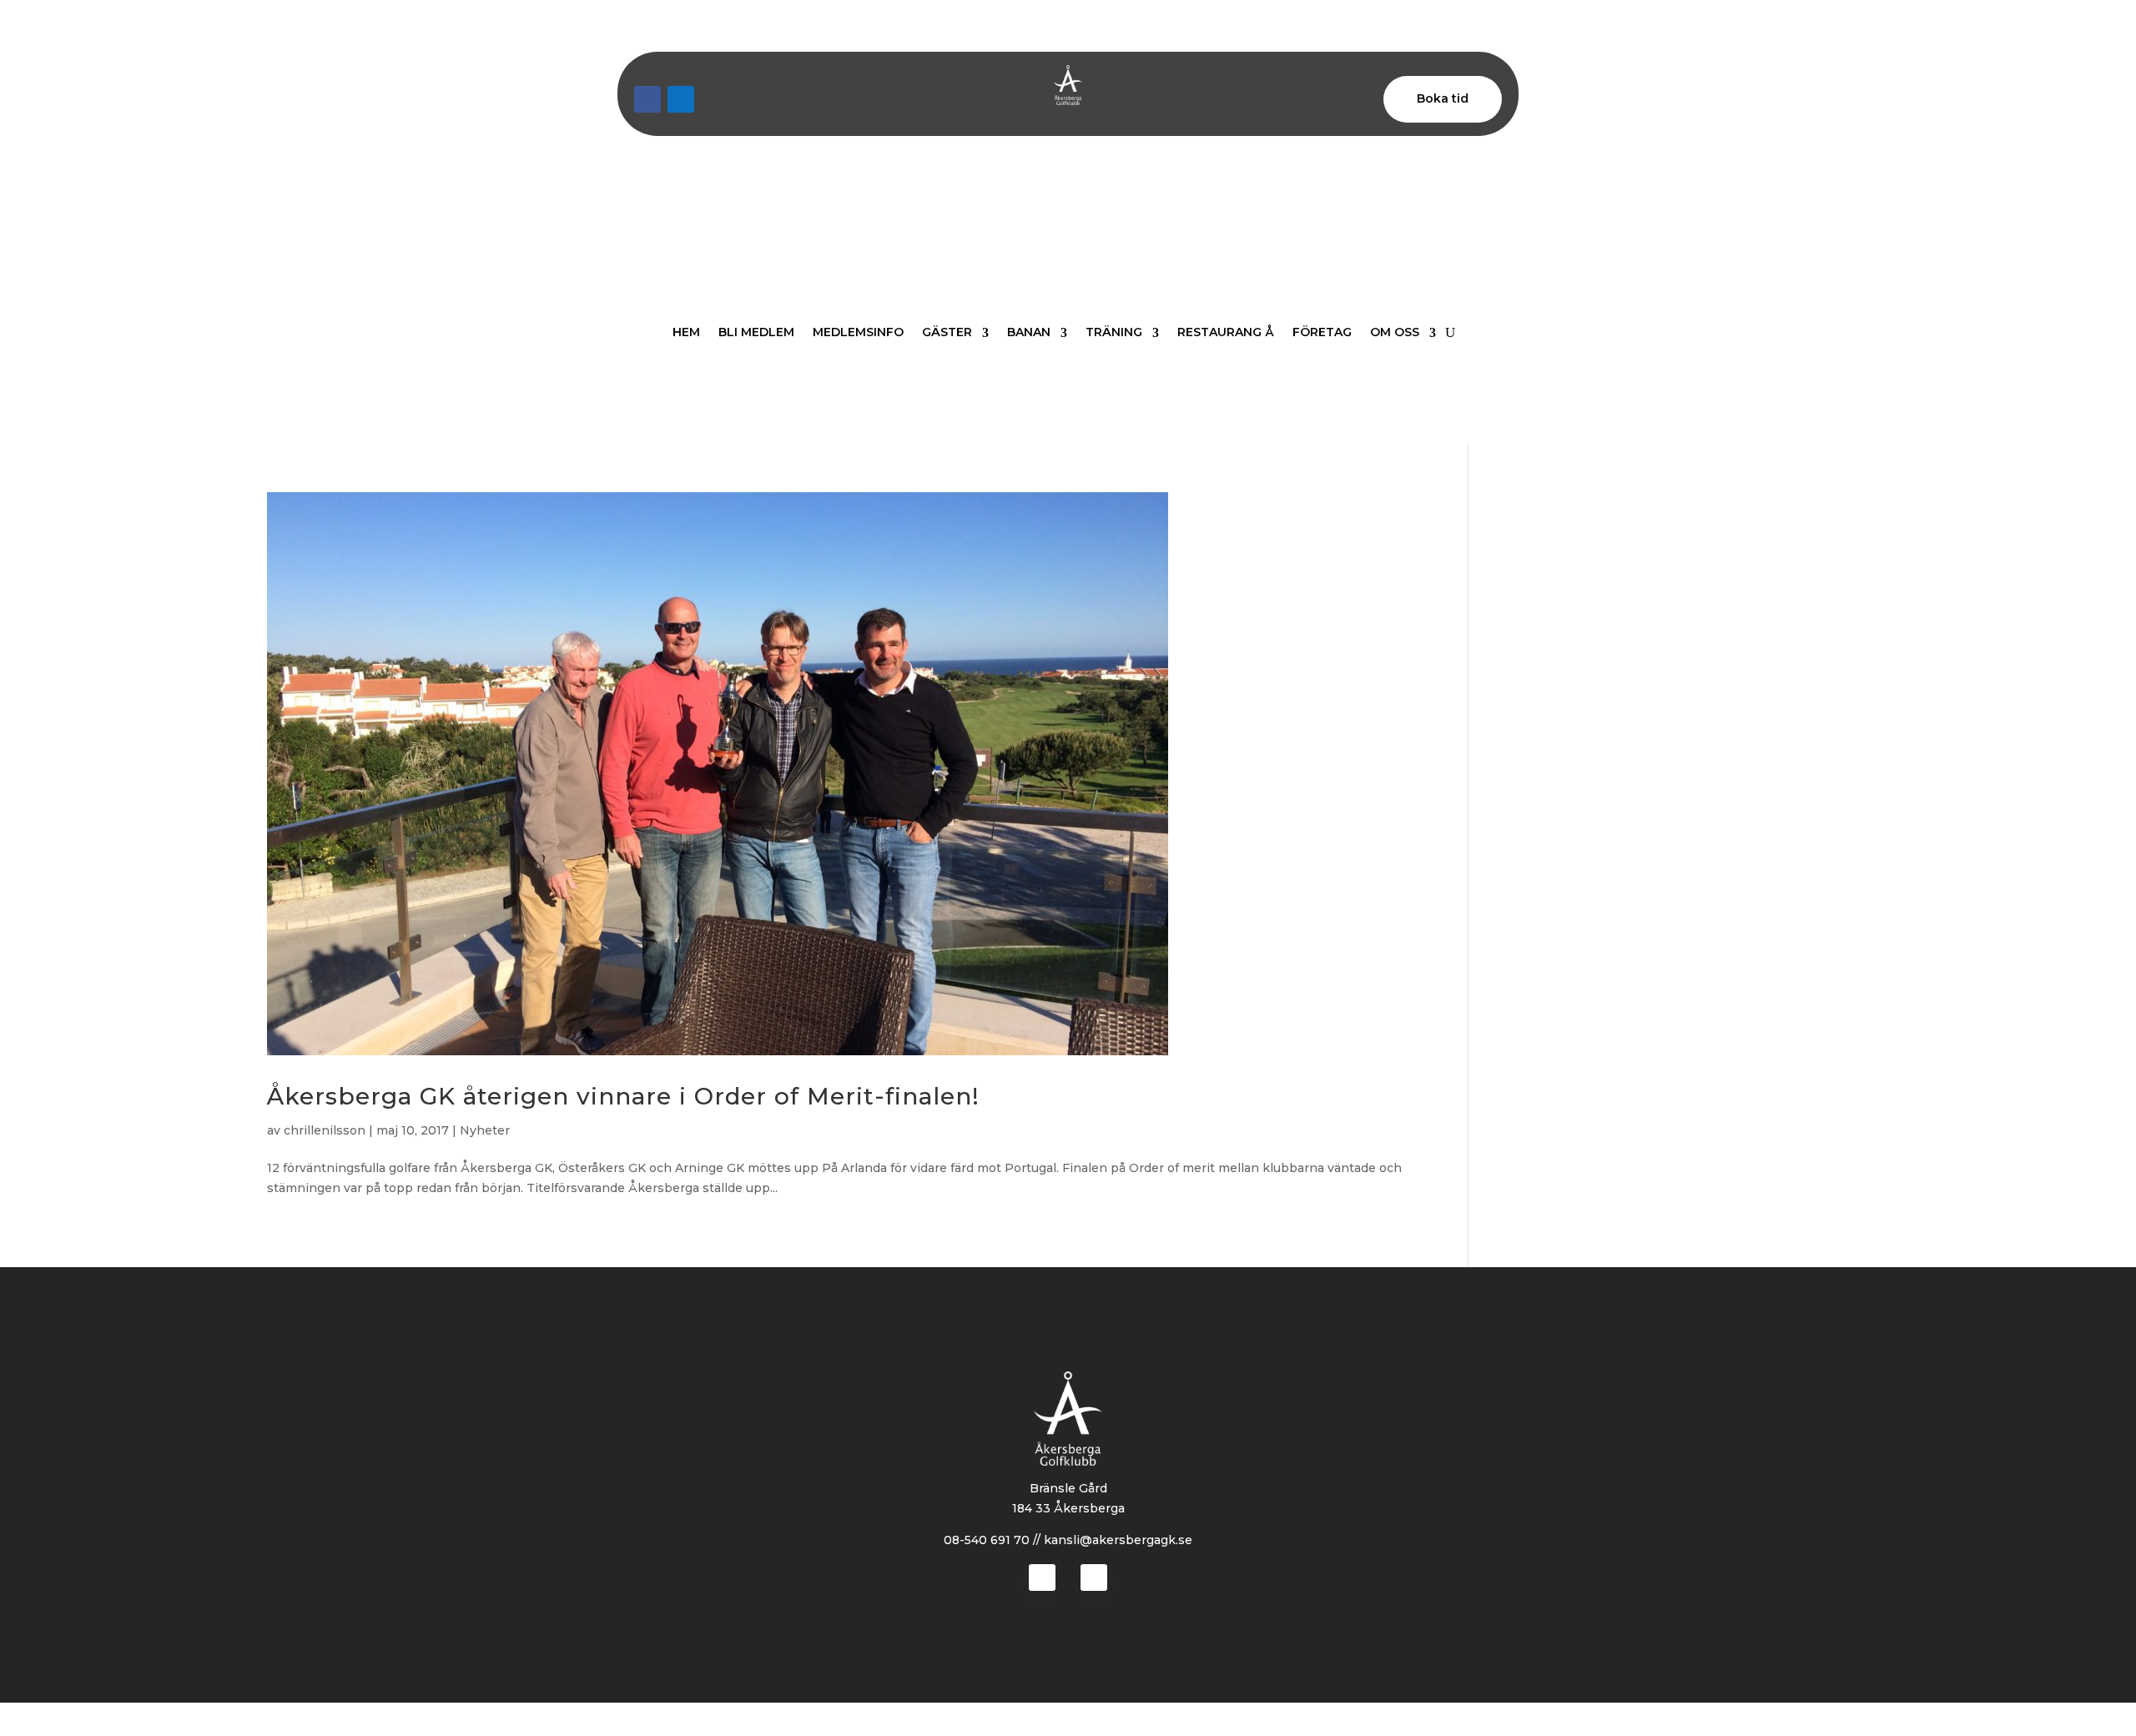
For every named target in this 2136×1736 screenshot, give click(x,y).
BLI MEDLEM (756, 332)
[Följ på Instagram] (681, 99)
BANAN (1029, 332)
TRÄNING (1114, 332)
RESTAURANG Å (1226, 332)
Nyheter (485, 1130)
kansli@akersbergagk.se (1118, 1540)
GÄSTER (947, 332)
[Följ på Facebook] (647, 99)
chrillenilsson (325, 1130)
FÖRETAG (1322, 332)
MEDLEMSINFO (858, 332)
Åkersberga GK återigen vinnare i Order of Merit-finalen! (623, 1096)
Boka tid (1443, 98)
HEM (686, 332)
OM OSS (1395, 332)
